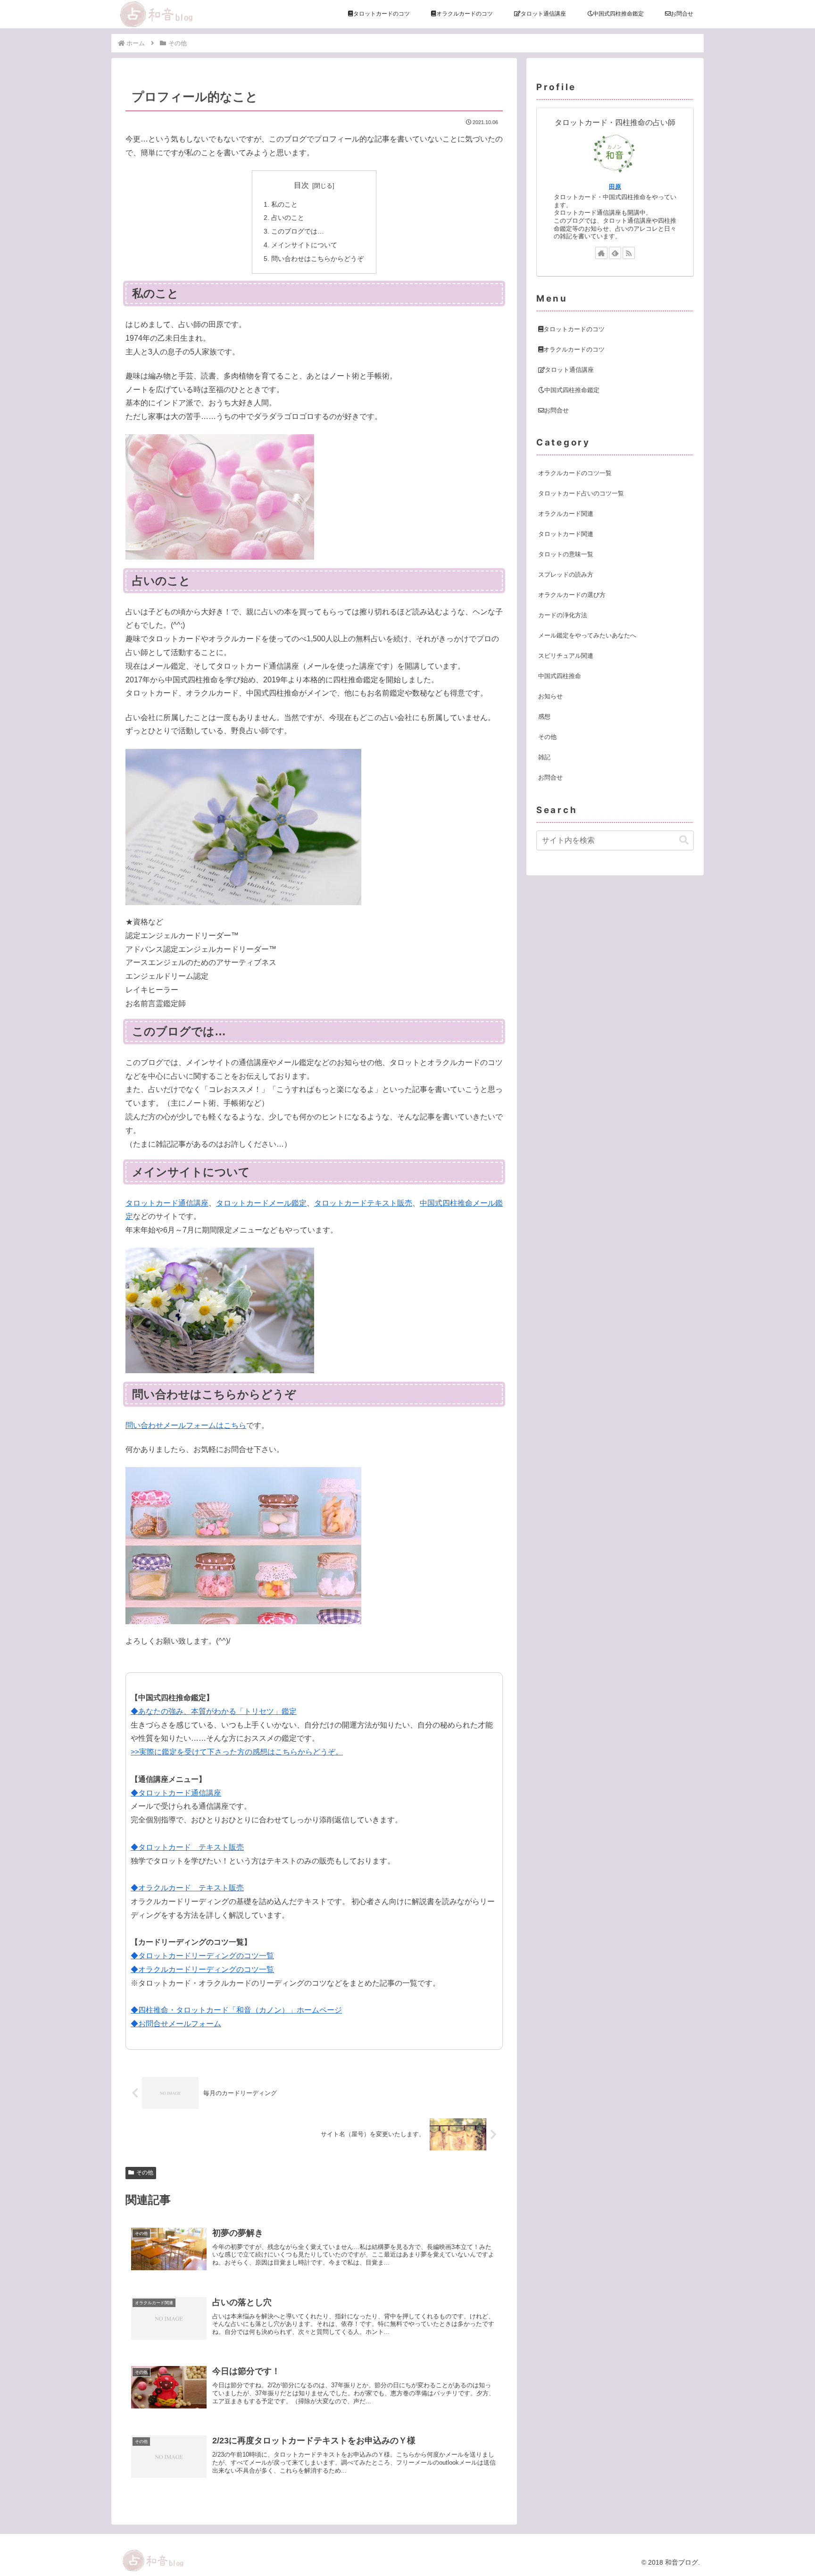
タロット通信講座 (569, 370)
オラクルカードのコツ (574, 349)
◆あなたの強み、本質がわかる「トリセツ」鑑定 (214, 1711)
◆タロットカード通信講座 (176, 1793)
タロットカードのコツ (574, 329)
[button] (684, 840)
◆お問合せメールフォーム (176, 2024)
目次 (301, 185)
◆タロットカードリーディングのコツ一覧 (202, 1956)
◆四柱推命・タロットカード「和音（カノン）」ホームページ (236, 2010)
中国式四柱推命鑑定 (572, 390)
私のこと (284, 204)
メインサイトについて (304, 245)
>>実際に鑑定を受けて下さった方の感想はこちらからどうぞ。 (237, 1752)
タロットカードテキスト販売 (363, 1203)
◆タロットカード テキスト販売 (187, 1847)
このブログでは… (298, 231)
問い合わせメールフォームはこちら (186, 1425)
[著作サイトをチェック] (601, 253)
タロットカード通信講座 (167, 1203)
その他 (145, 2173)
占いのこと (288, 218)
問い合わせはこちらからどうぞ (317, 259)
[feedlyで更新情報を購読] (615, 253)
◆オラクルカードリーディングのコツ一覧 (202, 1969)
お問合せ (557, 410)
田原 (615, 187)
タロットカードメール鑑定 (261, 1203)
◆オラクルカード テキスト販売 (187, 1888)
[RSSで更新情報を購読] (629, 253)
